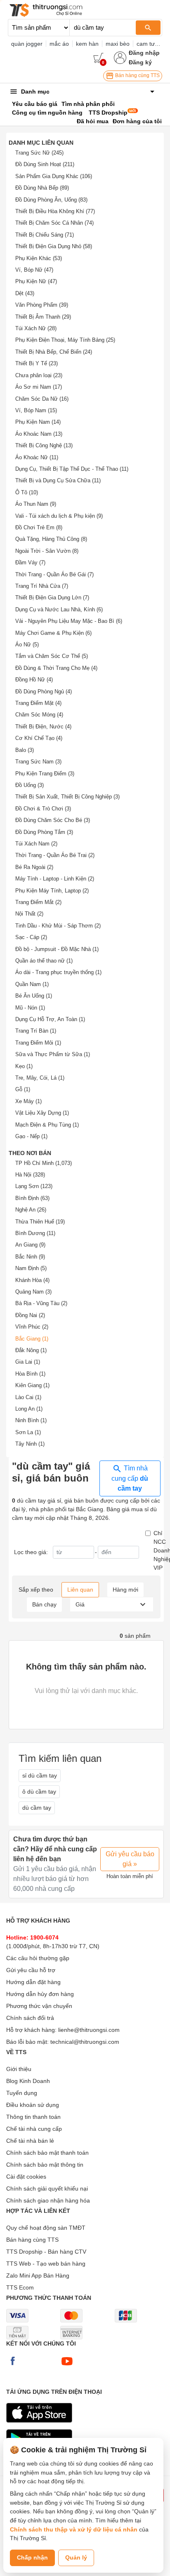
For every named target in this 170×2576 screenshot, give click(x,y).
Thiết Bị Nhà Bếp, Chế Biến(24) (54, 352)
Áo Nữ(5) (27, 645)
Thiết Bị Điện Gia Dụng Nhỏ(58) (54, 246)
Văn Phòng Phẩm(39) (42, 305)
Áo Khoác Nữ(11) (37, 457)
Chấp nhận (32, 2557)
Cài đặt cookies (26, 2177)
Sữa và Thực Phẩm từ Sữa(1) (53, 1054)
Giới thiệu (19, 2069)
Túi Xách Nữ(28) (36, 328)
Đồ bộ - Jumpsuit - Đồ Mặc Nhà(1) (57, 949)
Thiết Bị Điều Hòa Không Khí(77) (55, 211)
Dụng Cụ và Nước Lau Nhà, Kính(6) (59, 609)
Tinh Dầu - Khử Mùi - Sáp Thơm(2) (58, 926)
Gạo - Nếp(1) (31, 1136)
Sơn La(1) (28, 1432)
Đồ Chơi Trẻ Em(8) (39, 527)
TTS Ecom (20, 2287)
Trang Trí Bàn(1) (36, 1031)
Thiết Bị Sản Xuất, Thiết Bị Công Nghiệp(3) (67, 797)
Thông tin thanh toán (33, 2117)
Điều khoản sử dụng (33, 2105)
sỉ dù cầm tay (40, 1775)
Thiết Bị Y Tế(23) (37, 363)
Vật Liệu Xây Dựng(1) (42, 1113)
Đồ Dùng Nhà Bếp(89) (42, 188)
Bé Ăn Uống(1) (34, 996)
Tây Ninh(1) (30, 1444)
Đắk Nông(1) (31, 1350)
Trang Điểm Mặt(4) (38, 703)
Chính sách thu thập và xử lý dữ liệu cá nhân (74, 2529)
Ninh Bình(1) (31, 1420)
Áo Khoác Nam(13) (39, 434)
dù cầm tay (37, 1808)
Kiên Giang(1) (32, 1385)
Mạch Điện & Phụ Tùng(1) (47, 1125)
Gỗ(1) (23, 1089)
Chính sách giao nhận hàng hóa (48, 2200)
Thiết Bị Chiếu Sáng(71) (45, 235)
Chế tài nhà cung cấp (34, 2129)
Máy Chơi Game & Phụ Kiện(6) (53, 633)
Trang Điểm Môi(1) (38, 1043)
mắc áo (59, 44)
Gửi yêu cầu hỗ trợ (31, 1970)
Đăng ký (140, 62)
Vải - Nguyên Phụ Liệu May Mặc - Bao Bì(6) (69, 621)
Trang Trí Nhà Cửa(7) (42, 586)
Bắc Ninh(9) (30, 1257)
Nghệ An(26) (31, 1210)
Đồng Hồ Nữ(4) (34, 680)
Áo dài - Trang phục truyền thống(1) (58, 972)
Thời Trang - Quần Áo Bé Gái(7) (54, 574)
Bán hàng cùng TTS (137, 75)
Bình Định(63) (32, 1198)
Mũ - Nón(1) (30, 1008)
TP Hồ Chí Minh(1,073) (44, 1163)
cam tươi (148, 44)
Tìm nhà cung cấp (130, 1478)
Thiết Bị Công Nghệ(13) (44, 445)
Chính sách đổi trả (30, 2018)
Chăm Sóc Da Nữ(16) (42, 399)
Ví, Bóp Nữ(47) (34, 270)
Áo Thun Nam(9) (36, 504)
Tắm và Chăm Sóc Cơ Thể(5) (52, 656)
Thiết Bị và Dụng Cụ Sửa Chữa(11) (58, 480)
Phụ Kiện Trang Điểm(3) (45, 774)
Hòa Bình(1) (30, 1374)
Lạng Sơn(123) (34, 1186)
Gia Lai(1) (28, 1362)
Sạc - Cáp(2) (31, 937)
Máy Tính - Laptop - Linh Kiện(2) (55, 879)
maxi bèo (118, 44)
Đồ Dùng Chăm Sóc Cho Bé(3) (53, 820)
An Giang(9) (30, 1245)
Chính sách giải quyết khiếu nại (47, 2189)
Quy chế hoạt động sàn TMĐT (46, 2228)
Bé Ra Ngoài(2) (34, 867)
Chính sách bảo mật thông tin (45, 2165)
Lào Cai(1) (28, 1397)
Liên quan (80, 1590)
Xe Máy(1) (28, 1101)
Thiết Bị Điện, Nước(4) (43, 727)
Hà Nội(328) (30, 1175)
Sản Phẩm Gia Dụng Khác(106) (54, 176)
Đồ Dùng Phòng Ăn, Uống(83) (51, 200)
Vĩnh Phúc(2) (32, 1327)
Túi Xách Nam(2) (36, 844)
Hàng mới (125, 1590)
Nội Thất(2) (29, 914)
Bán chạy (44, 1604)
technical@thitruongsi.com (85, 2042)
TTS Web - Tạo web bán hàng (46, 2264)
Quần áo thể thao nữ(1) (44, 961)
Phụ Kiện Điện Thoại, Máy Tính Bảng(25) (65, 340)
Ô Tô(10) (27, 492)
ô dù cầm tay (39, 1792)
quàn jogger (27, 44)
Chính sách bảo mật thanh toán (47, 2153)
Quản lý (76, 2557)
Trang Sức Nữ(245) (39, 153)
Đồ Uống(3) (30, 785)
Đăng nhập (144, 53)
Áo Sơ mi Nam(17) (39, 387)
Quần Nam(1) (32, 984)
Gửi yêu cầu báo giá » (130, 1859)
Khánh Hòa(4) (32, 1280)
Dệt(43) (25, 293)
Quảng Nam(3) (33, 1292)
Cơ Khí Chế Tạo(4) (39, 738)
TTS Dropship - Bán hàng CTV (46, 2252)
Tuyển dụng (22, 2093)
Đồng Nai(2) (30, 1315)
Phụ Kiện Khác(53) (39, 258)
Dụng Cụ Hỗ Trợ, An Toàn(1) (50, 1019)
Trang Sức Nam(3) (38, 762)
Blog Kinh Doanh (28, 2081)
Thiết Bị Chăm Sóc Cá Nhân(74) (54, 223)
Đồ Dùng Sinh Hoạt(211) (45, 164)
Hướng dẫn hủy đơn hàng (40, 1994)
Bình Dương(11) (35, 1233)
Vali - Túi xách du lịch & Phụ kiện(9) (59, 516)
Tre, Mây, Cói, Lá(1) (40, 1078)
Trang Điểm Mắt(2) (38, 902)
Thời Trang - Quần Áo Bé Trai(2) (55, 855)
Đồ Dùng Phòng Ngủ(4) (44, 692)
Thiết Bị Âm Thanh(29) (43, 317)
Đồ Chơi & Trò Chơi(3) (43, 809)
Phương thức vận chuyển (39, 2006)
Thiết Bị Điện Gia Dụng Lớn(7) (52, 598)
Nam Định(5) (31, 1268)
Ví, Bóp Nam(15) (36, 410)
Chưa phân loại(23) (39, 375)
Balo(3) (25, 750)
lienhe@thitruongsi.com (89, 2030)
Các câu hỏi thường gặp (38, 1958)
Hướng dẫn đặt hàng (33, 1982)
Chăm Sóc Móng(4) (39, 715)
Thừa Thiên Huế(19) (40, 1222)
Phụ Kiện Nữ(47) (36, 281)
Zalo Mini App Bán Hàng (38, 2275)
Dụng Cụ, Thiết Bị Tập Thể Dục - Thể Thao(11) (72, 469)
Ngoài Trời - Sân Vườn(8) (47, 551)
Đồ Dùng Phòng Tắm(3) (44, 832)
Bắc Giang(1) (32, 1339)
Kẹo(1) (24, 1066)
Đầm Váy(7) (30, 562)
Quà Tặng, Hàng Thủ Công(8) (51, 539)
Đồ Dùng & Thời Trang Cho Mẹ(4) (56, 668)
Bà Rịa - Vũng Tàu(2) (41, 1303)
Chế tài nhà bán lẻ (30, 2141)
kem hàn (87, 44)
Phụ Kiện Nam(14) (38, 422)
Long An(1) (29, 1409)
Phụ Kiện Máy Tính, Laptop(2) (52, 891)
